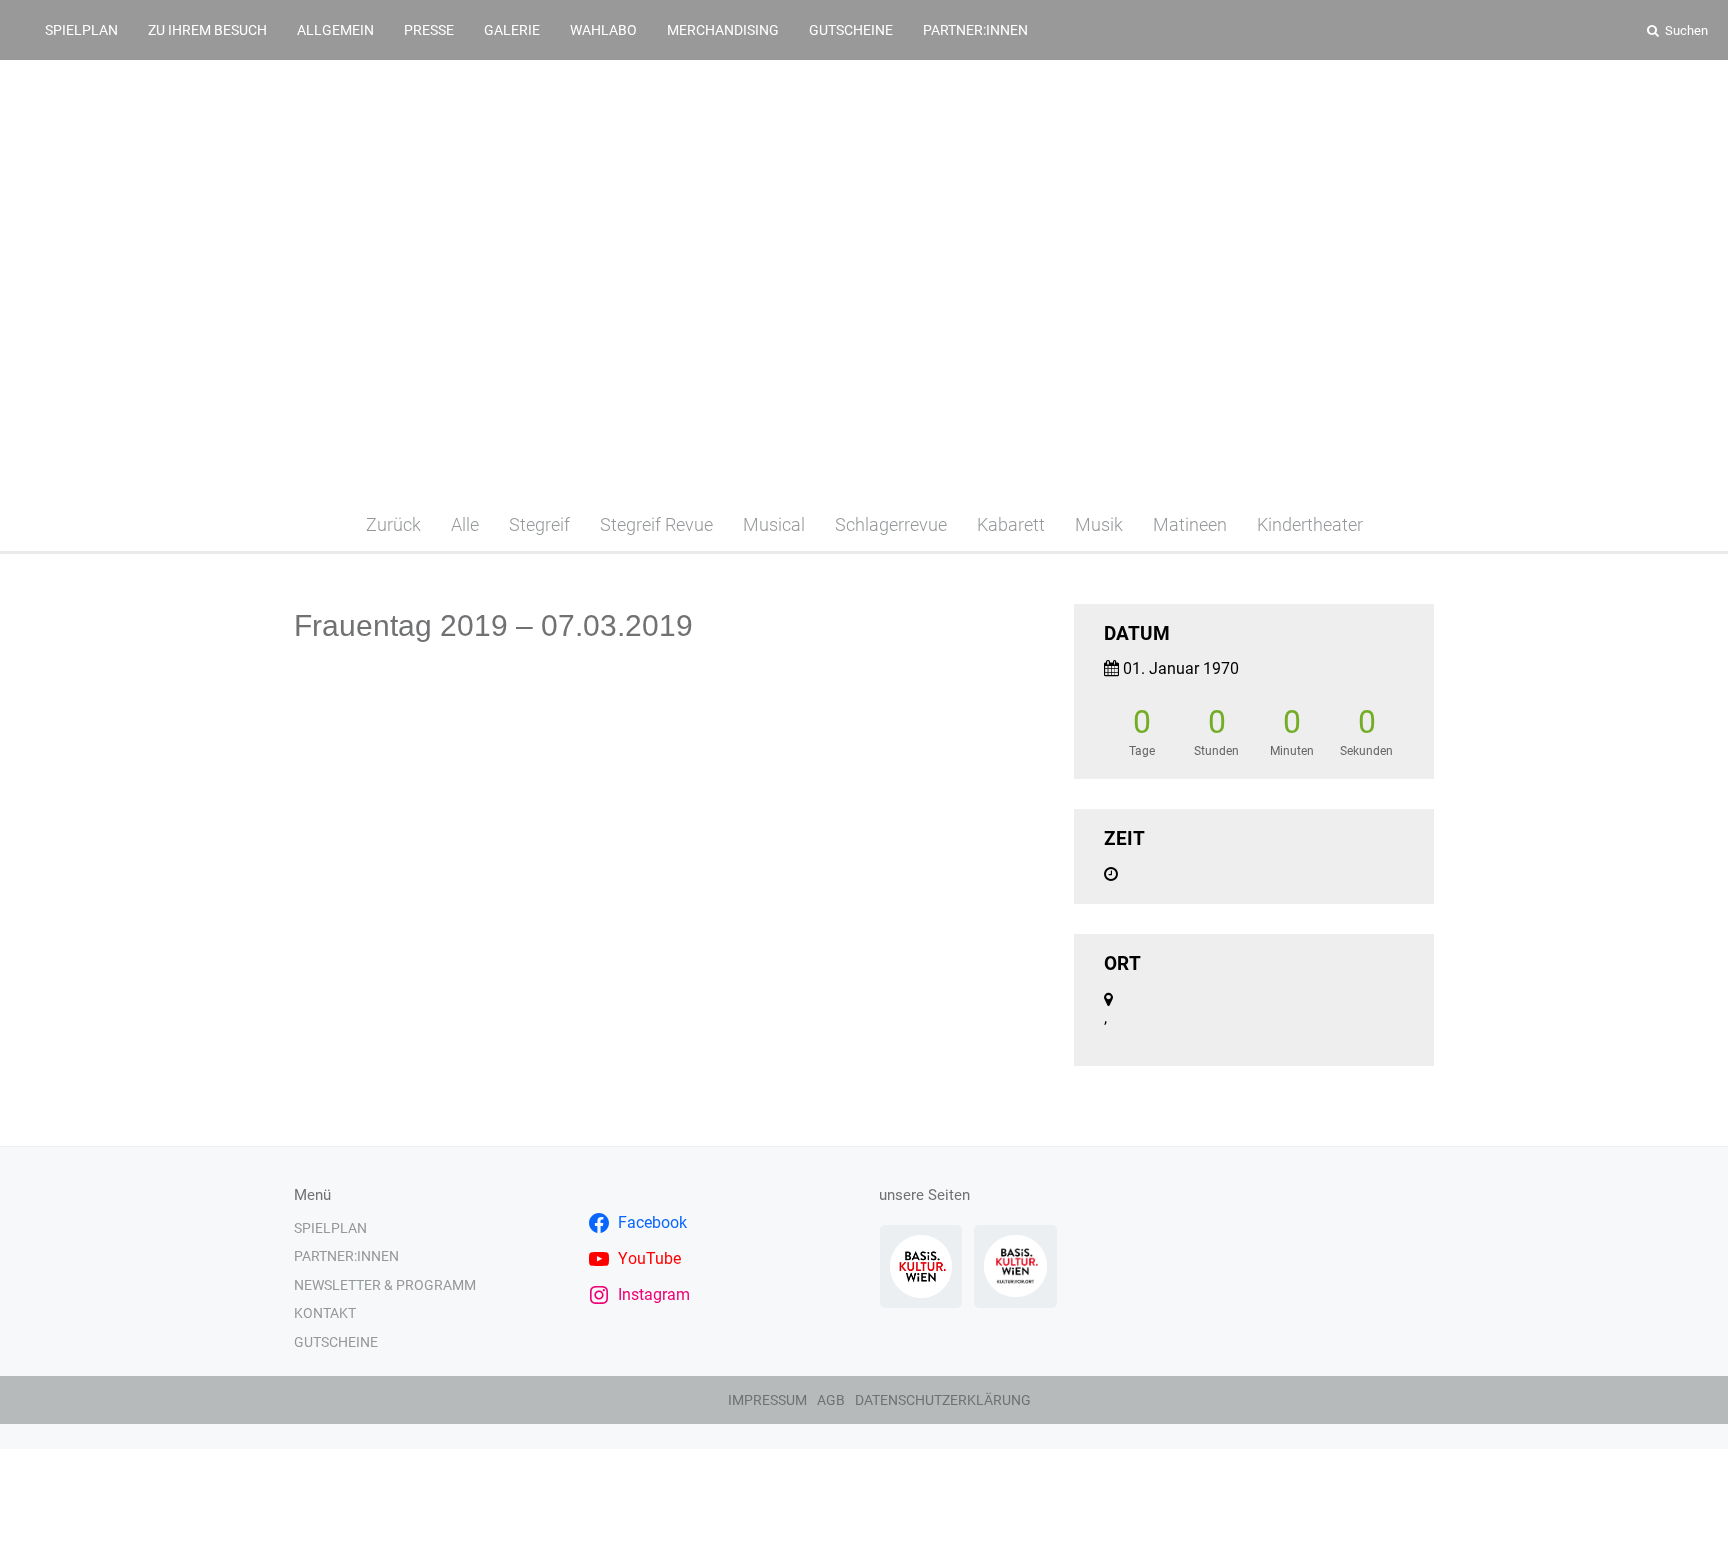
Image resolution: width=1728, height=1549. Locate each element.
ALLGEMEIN (335, 30)
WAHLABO (603, 30)
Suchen (1685, 30)
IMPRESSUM (767, 1400)
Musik (1099, 524)
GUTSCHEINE (851, 30)
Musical (774, 524)
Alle (465, 524)
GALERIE (512, 30)
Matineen (1190, 524)
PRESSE (429, 30)
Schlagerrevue (891, 524)
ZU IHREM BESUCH (207, 30)
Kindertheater (1310, 524)
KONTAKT (325, 1313)
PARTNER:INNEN (975, 30)
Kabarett (1011, 524)
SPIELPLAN (81, 30)
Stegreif (539, 524)
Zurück (393, 524)
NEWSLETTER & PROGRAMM (385, 1285)
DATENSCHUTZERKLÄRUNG (943, 1400)
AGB (831, 1400)
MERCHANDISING (723, 30)
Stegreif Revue (656, 524)
